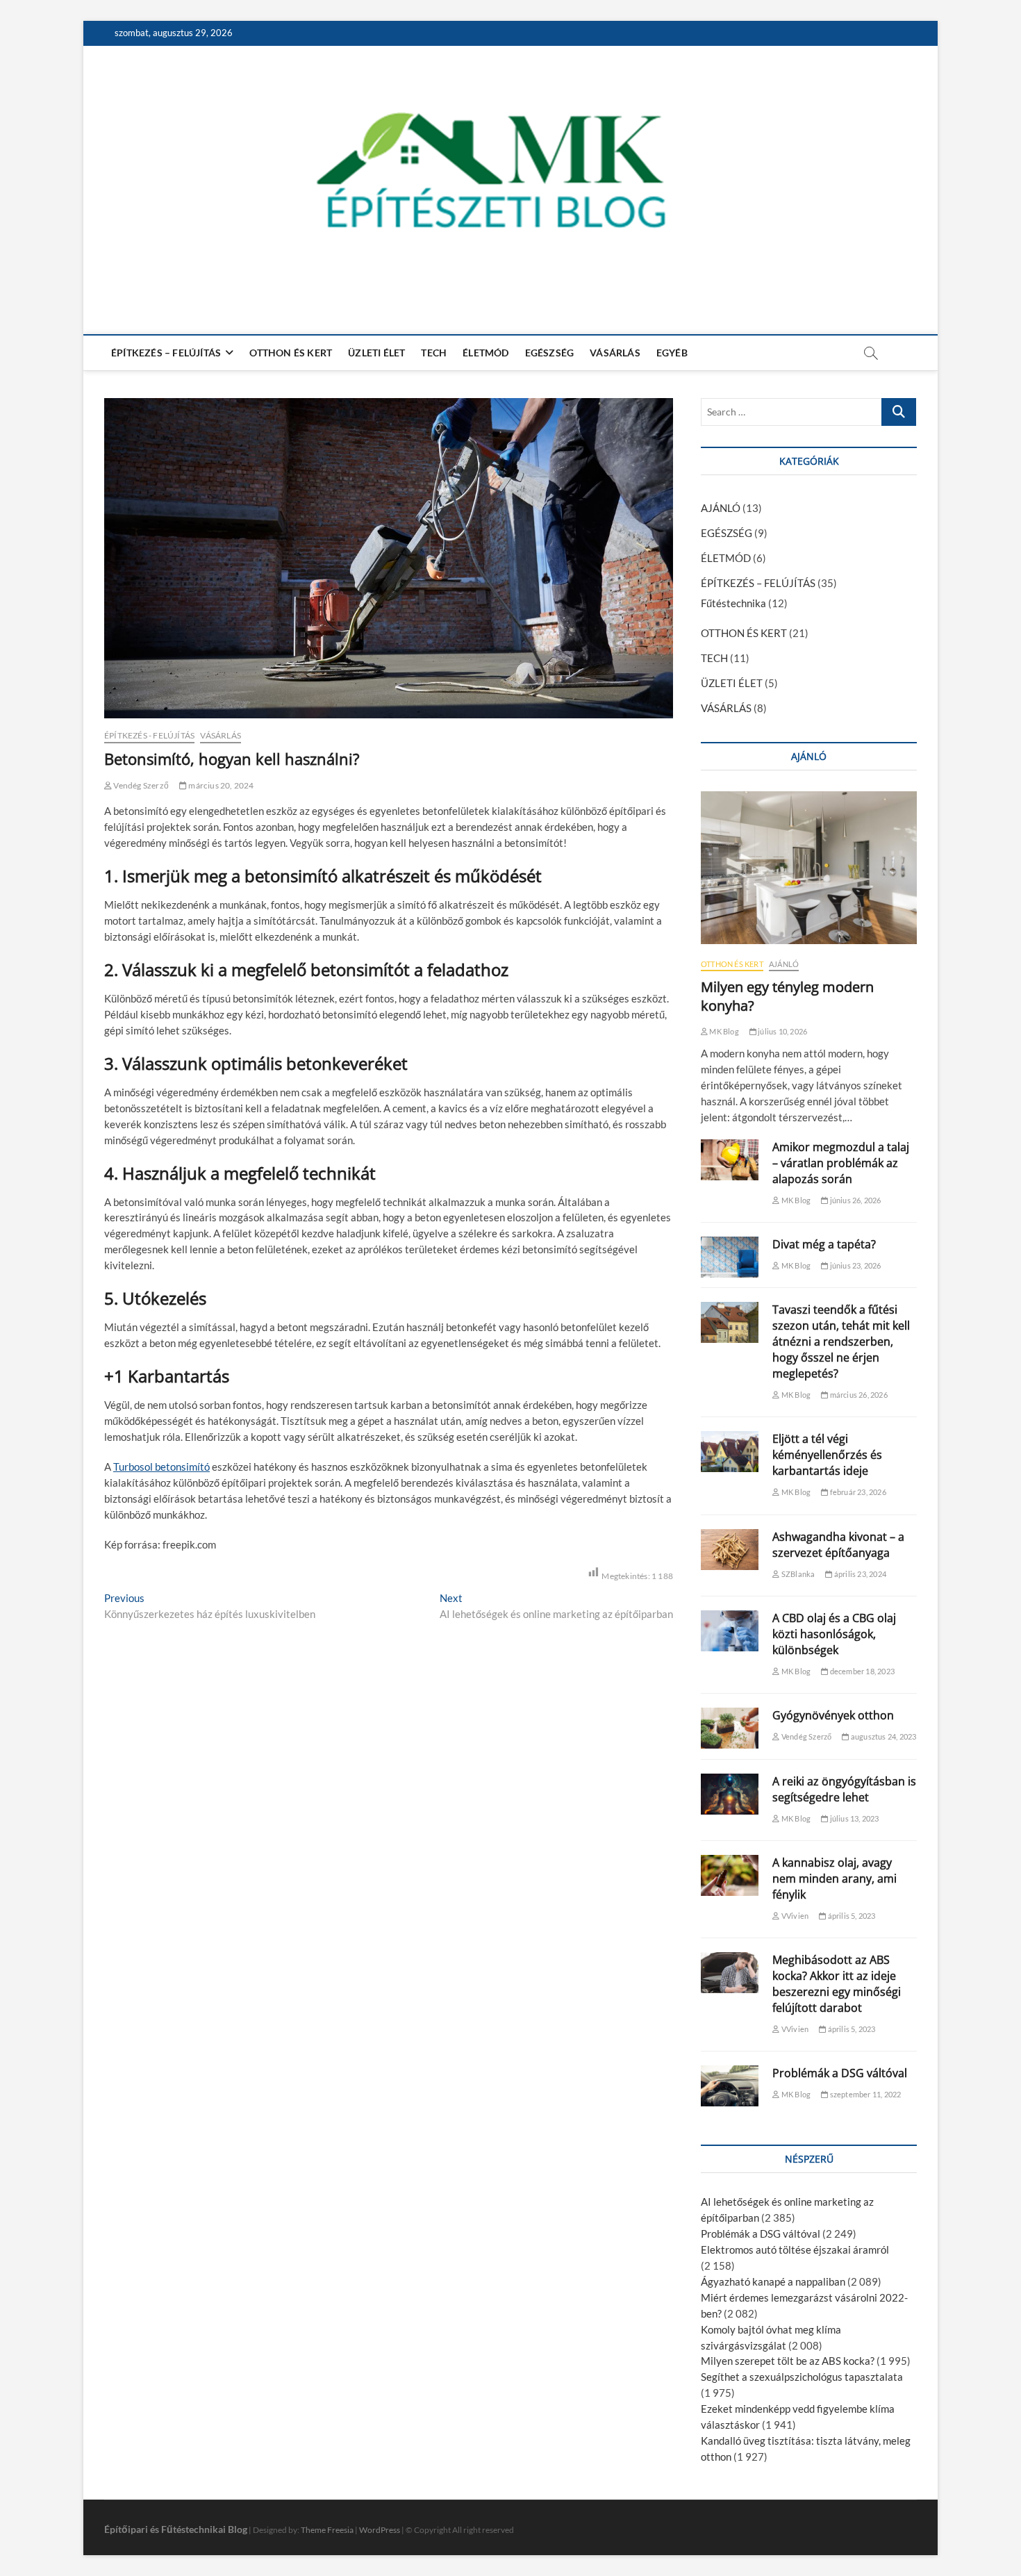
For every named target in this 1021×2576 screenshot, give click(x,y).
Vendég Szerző (140, 785)
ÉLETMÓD (485, 353)
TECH (434, 353)
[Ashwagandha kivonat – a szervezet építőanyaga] (730, 1550)
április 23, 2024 (860, 1574)
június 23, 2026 (854, 1265)
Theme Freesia (327, 2530)
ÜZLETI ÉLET (376, 353)
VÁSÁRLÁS (615, 353)
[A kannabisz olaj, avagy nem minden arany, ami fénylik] (730, 1875)
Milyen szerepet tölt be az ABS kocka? (788, 2361)
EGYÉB (672, 353)
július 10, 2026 (782, 1031)
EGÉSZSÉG (550, 353)
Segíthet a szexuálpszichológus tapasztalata (802, 2377)
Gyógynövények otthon (833, 1715)
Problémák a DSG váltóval (840, 2073)
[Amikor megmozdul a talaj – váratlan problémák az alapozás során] (730, 1160)
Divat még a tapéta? (824, 1244)
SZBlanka (797, 1574)
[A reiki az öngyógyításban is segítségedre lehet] (730, 1794)
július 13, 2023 (853, 1818)
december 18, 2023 (861, 1671)
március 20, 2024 (220, 785)
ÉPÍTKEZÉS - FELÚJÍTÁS (149, 735)
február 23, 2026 (857, 1492)
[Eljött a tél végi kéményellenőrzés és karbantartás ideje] (730, 1452)
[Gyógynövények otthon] (730, 1728)
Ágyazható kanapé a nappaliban (773, 2281)
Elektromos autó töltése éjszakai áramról (795, 2249)
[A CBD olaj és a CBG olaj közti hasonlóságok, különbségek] (730, 1631)
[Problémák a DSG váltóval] (730, 2086)
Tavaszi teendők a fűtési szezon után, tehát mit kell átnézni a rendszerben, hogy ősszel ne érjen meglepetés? (841, 1341)
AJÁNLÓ (721, 508)
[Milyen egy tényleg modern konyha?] (809, 868)
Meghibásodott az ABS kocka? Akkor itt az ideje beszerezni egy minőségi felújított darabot (837, 1984)
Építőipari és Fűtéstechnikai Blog (176, 2529)
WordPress (380, 2530)
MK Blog (723, 1031)
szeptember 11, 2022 (864, 2094)
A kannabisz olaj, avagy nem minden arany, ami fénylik (835, 1879)
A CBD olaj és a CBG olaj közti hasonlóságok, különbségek (834, 1634)
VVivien (794, 1916)
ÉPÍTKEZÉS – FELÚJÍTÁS (166, 353)
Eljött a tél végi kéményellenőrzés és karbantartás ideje (827, 1455)
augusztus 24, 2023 (883, 1736)
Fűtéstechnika (733, 603)
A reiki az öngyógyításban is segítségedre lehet (844, 1789)
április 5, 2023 (850, 1916)
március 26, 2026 (857, 1395)
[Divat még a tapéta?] (730, 1257)
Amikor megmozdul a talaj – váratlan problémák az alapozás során (841, 1163)
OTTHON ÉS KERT (291, 353)
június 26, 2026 (854, 1200)
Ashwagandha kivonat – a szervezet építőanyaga (838, 1545)
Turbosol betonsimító (161, 1467)
